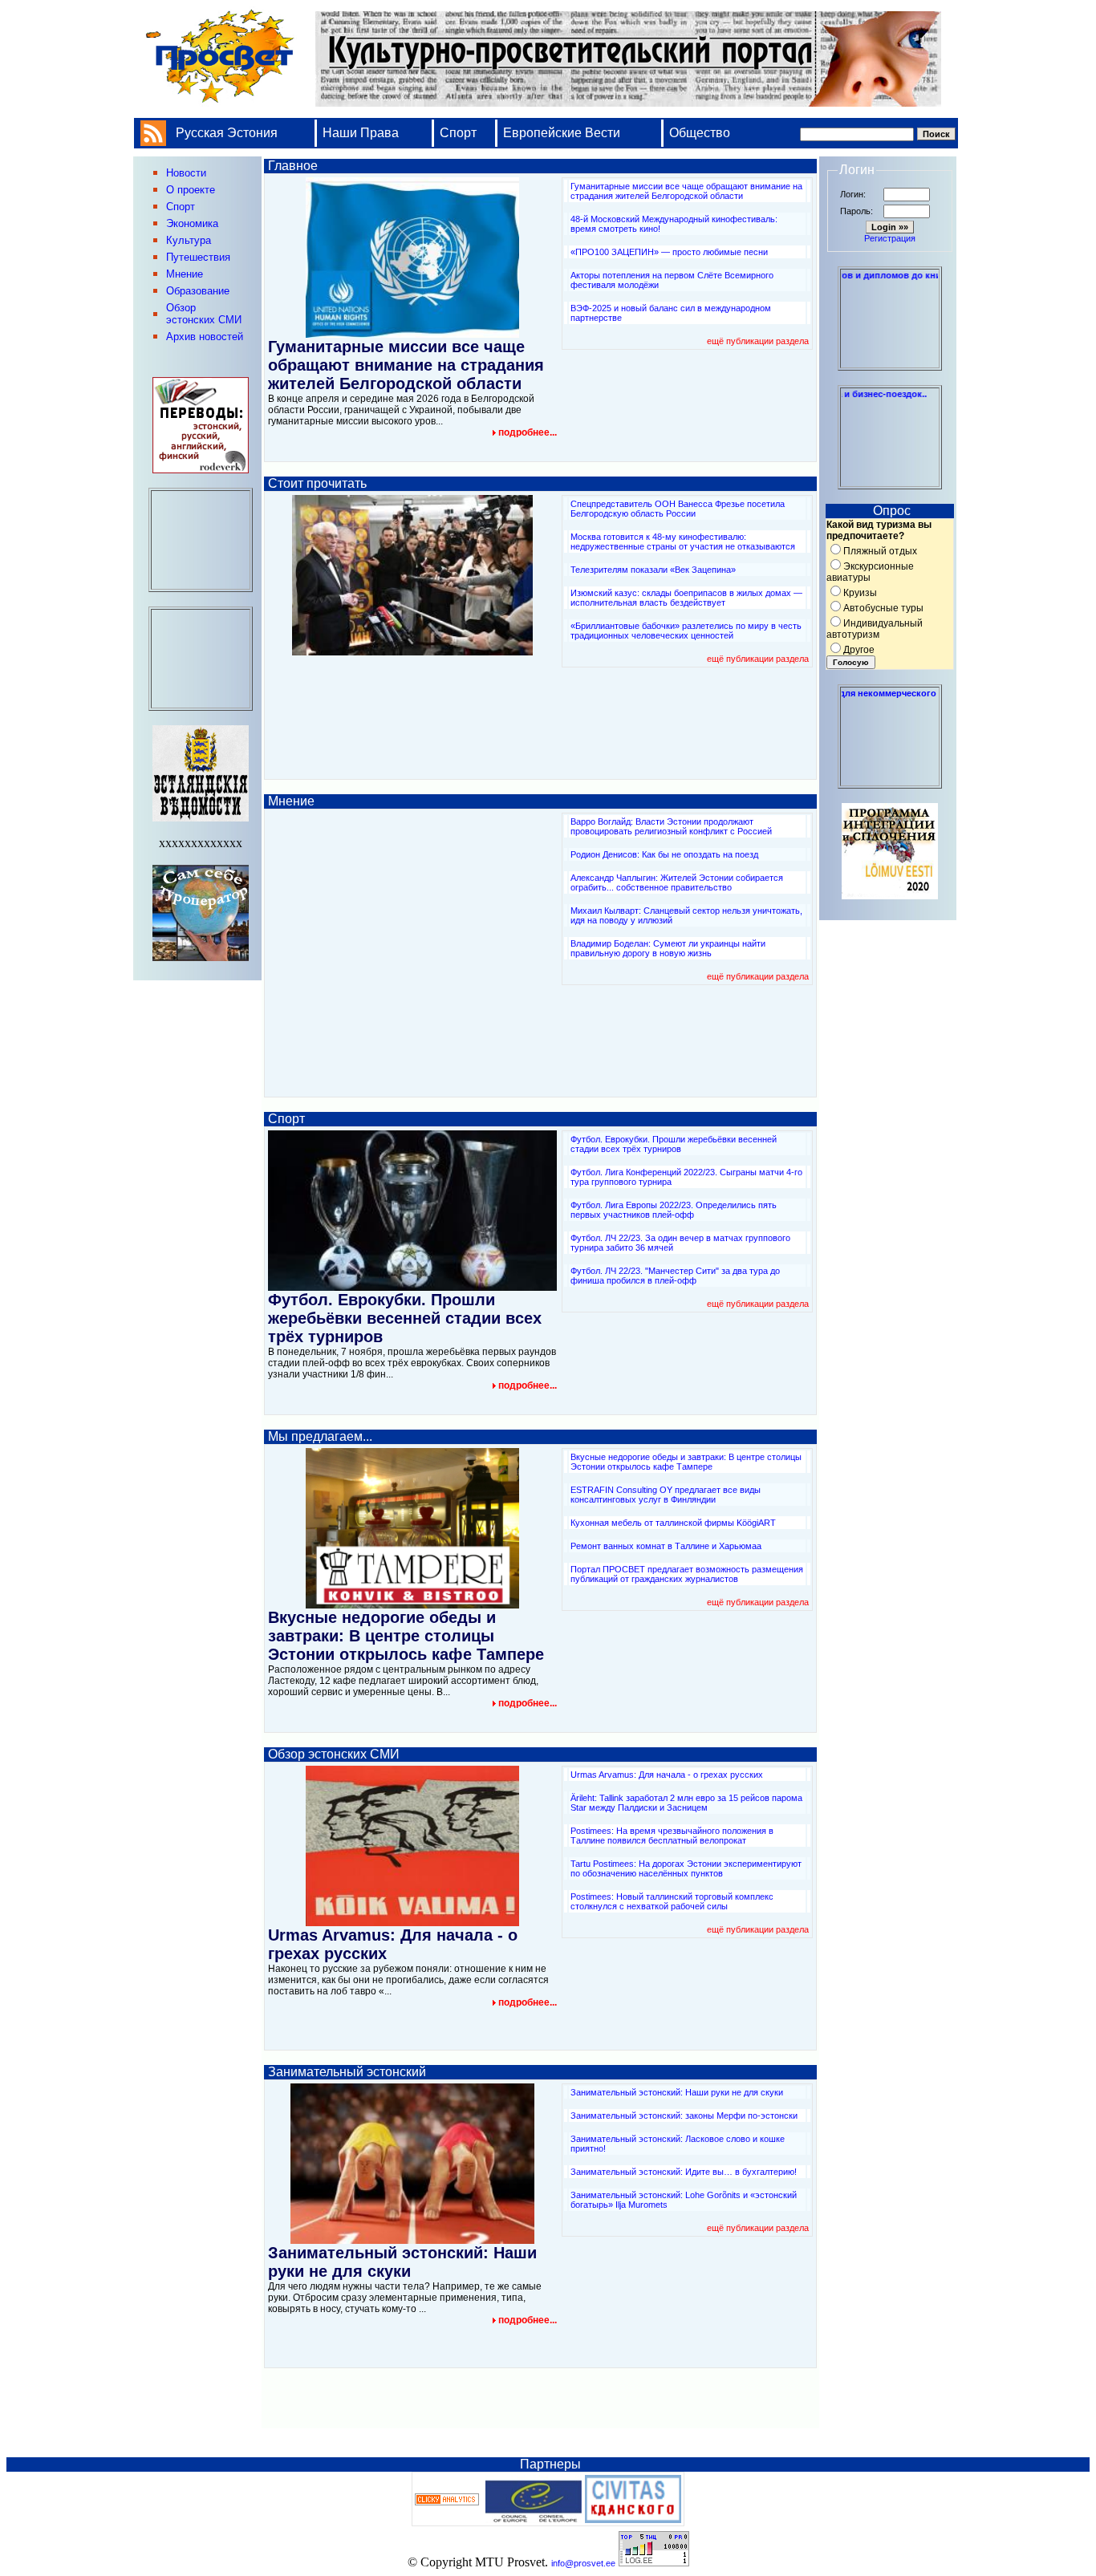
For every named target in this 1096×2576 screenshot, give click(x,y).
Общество (700, 133)
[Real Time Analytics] (447, 2502)
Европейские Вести (562, 133)
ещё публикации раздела (758, 341)
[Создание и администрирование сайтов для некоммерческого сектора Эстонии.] (890, 781)
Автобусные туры (883, 608)
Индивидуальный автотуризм (875, 629)
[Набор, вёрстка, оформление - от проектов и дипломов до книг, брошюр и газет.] (890, 363)
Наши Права (362, 133)
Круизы (860, 593)
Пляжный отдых (880, 551)
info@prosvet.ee (583, 2563)
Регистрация (890, 238)
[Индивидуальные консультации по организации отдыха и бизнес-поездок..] (890, 482)
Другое (859, 650)
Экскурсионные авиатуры (870, 572)
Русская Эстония (227, 133)
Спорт (458, 133)
